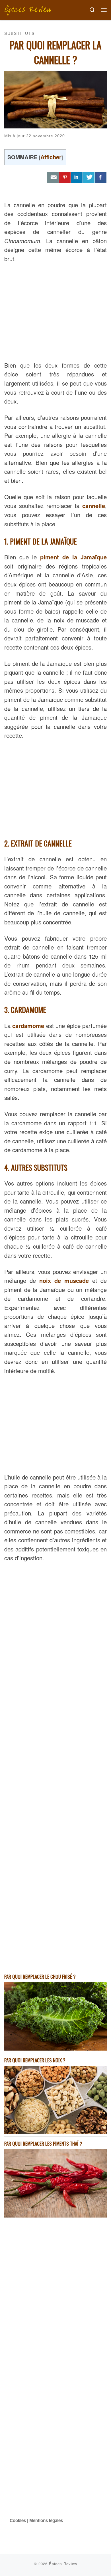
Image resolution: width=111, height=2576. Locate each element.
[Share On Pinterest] (65, 177)
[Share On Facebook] (101, 177)
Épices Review (63, 2564)
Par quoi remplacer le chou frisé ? (40, 1977)
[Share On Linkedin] (77, 177)
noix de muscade (64, 1280)
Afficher (51, 157)
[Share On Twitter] (89, 177)
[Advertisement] (55, 311)
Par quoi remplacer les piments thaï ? (43, 2143)
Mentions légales (46, 2520)
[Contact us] (53, 177)
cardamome (28, 1026)
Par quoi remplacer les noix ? (35, 2060)
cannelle (94, 506)
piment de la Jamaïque (73, 557)
